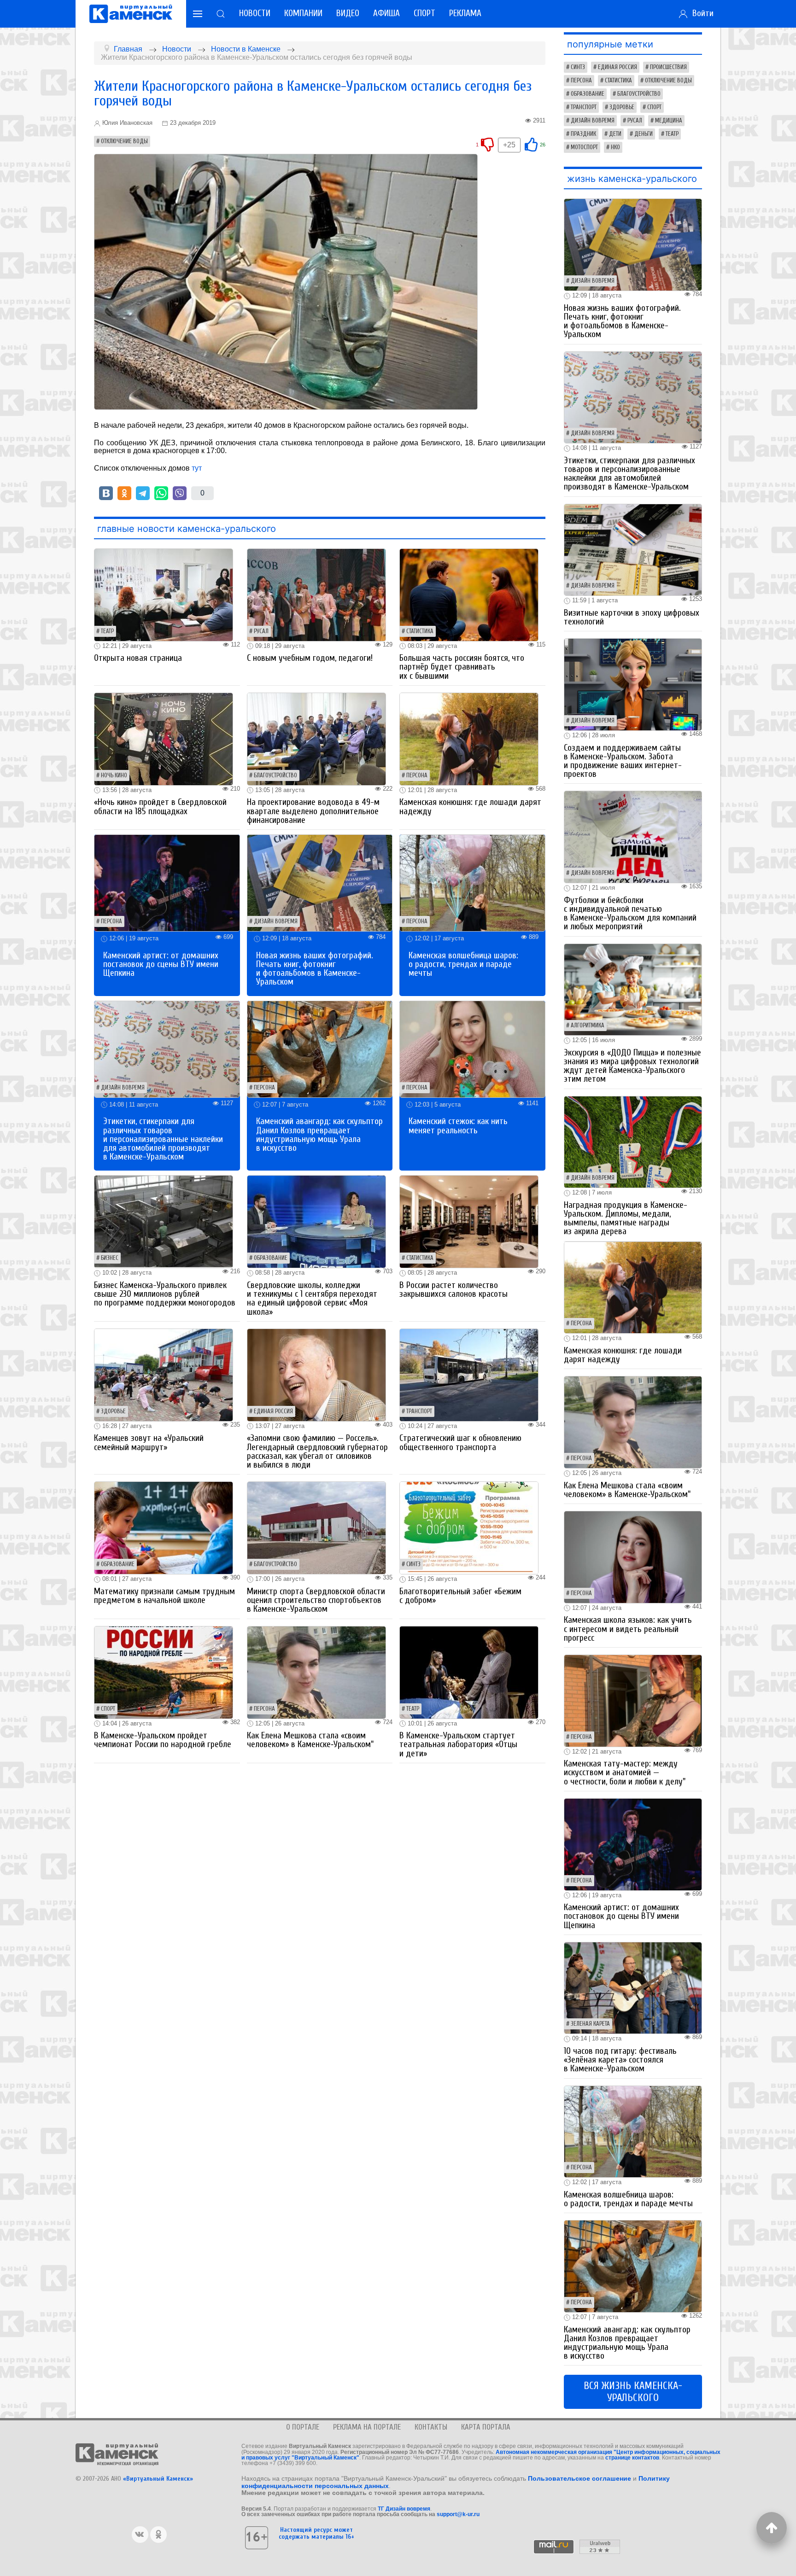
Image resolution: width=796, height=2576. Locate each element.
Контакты (431, 2427)
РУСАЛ (261, 631)
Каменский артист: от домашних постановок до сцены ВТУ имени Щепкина (161, 964)
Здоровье (113, 1411)
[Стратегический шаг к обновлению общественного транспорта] (469, 1374)
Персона (417, 775)
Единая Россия (273, 1411)
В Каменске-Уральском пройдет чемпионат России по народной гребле (163, 1740)
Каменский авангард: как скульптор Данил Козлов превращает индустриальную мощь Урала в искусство (319, 1135)
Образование (271, 1258)
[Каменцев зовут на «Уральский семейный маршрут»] (164, 1374)
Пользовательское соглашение (579, 2478)
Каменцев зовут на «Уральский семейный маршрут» (149, 1442)
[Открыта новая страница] (164, 594)
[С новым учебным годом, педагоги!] (316, 594)
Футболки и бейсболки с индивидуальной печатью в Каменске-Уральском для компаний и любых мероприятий (630, 914)
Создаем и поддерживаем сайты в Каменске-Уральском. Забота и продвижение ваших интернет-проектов (623, 761)
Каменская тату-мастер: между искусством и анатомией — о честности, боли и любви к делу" (625, 1772)
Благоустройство (275, 775)
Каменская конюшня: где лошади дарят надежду (470, 807)
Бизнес (110, 1258)
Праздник (583, 134)
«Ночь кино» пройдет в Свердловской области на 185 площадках (160, 807)
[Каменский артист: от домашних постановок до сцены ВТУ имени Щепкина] (167, 883)
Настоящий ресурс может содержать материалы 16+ (316, 2533)
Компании (303, 13)
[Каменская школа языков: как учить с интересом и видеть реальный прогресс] (633, 1557)
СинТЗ (413, 1564)
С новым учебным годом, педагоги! (310, 658)
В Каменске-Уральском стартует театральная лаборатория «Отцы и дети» (458, 1744)
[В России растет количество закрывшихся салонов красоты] (469, 1221)
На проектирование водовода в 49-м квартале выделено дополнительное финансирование (313, 811)
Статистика (420, 631)
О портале (303, 2427)
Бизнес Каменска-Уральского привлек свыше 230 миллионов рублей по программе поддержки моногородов (165, 1294)
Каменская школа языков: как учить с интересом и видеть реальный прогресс (628, 1629)
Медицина (669, 121)
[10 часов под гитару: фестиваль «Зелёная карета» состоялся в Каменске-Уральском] (633, 1987)
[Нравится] (531, 144)
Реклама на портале (367, 2427)
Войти (701, 13)
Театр (107, 631)
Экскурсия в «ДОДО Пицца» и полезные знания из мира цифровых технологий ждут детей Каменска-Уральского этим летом (632, 1066)
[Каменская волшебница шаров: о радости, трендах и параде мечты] (472, 883)
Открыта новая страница (138, 658)
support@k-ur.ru (458, 2514)
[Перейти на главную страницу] (131, 14)
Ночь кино (114, 775)
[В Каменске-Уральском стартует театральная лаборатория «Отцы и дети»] (469, 1672)
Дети (615, 134)
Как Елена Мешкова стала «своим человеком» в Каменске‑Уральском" (310, 1740)
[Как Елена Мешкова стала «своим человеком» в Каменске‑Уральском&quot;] (316, 1672)
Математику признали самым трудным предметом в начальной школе (164, 1596)
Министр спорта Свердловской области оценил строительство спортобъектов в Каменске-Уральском (316, 1600)
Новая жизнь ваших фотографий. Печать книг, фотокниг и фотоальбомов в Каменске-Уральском (315, 969)
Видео (348, 13)
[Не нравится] (487, 144)
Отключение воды (124, 141)
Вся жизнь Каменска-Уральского (633, 2392)
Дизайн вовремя (276, 921)
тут (197, 468)
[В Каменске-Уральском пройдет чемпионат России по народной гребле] (164, 1672)
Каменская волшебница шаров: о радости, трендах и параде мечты (463, 964)
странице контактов (632, 2458)
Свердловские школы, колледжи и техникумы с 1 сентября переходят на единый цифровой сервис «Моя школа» (312, 1299)
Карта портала (486, 2427)
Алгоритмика (588, 1026)
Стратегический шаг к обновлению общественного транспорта (460, 1442)
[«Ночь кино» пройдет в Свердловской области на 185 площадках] (164, 738)
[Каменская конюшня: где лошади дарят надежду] (469, 738)
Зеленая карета (590, 2024)
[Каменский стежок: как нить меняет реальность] (472, 1048)
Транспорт (419, 1411)
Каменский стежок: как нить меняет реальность (458, 1126)
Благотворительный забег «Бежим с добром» (460, 1596)
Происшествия (668, 67)
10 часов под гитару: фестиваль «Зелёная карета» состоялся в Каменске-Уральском (620, 2060)
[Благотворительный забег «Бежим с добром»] (469, 1528)
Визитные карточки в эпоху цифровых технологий (632, 617)
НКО (615, 147)
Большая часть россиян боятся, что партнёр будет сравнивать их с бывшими (462, 667)
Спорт (424, 13)
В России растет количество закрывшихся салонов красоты (454, 1290)
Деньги (644, 134)
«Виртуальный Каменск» (158, 2479)
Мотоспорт (584, 147)
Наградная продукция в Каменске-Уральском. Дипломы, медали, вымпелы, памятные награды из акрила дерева (626, 1218)
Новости (255, 13)
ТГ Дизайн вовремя (404, 2509)
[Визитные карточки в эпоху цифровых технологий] (633, 549)
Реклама (465, 13)
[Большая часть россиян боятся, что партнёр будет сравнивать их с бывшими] (469, 594)
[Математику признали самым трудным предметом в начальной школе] (164, 1528)
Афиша (386, 13)
